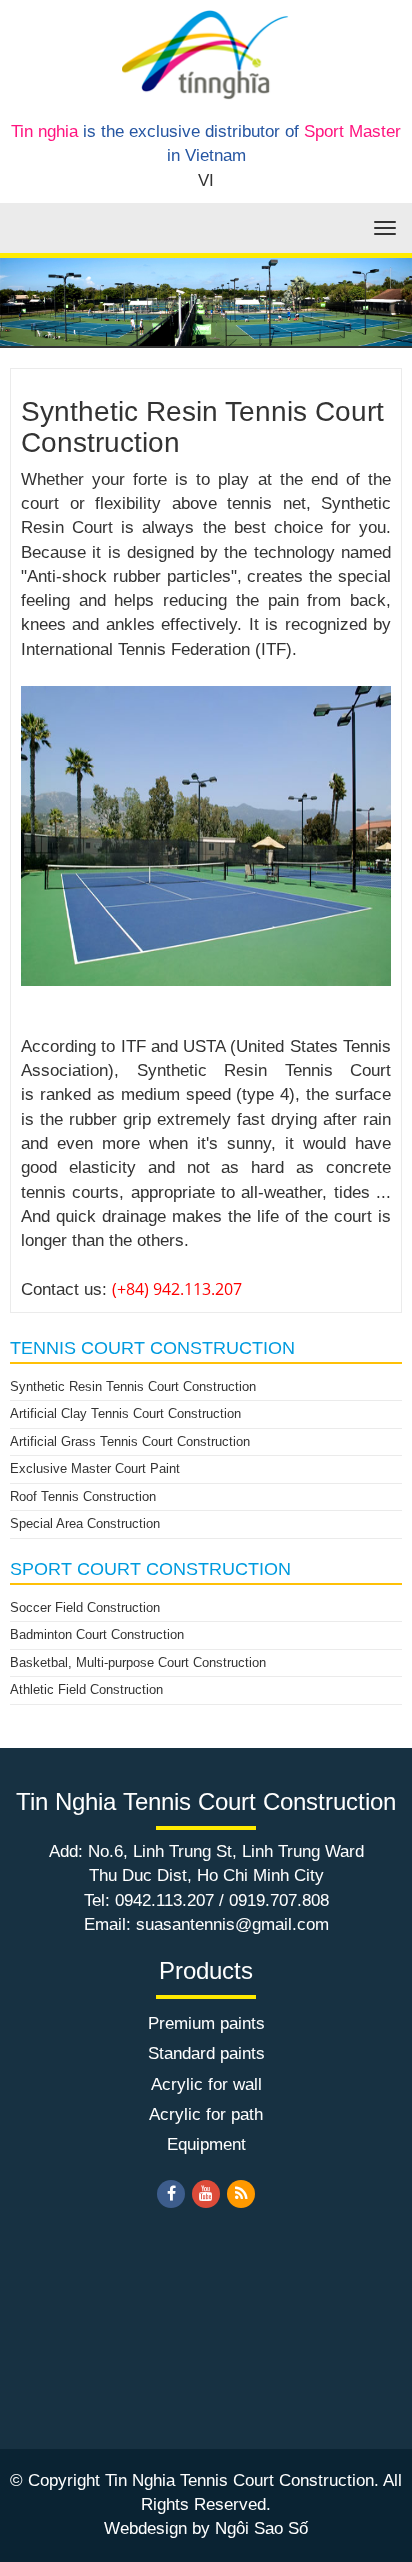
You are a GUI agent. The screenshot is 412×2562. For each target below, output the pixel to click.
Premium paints (206, 2023)
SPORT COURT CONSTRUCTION (150, 1569)
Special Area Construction (85, 1523)
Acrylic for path (206, 2114)
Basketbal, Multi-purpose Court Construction (138, 1662)
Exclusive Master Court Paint (95, 1468)
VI (206, 180)
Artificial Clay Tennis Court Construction (125, 1413)
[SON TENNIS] (205, 53)
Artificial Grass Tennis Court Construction (130, 1441)
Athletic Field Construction (86, 1689)
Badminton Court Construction (97, 1634)
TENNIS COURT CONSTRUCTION (152, 1348)
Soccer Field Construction (85, 1607)
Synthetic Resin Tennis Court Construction (133, 1386)
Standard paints (206, 2053)
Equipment (206, 2144)
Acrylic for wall (206, 2084)
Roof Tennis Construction (83, 1496)
